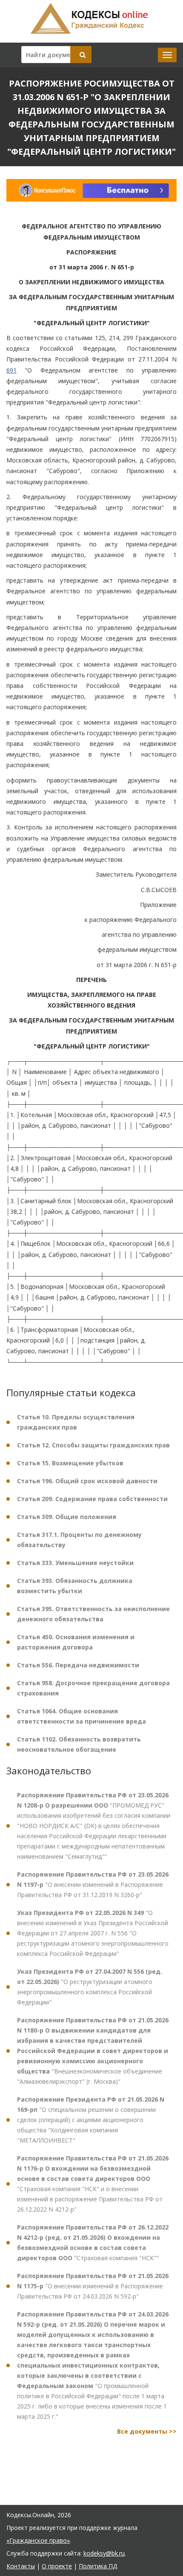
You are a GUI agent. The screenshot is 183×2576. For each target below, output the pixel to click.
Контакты (21, 2566)
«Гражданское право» (38, 2540)
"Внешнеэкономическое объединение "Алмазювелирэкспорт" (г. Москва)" (93, 2051)
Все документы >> (147, 2431)
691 (11, 370)
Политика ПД (98, 2566)
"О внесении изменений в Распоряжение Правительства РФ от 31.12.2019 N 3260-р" (93, 1884)
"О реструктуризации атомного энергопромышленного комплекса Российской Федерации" (90, 1987)
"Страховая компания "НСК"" (93, 2242)
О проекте (57, 2566)
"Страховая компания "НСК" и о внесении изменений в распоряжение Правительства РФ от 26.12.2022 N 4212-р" (93, 2184)
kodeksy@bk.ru (104, 2553)
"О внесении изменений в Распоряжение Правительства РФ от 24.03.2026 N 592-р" (93, 2286)
